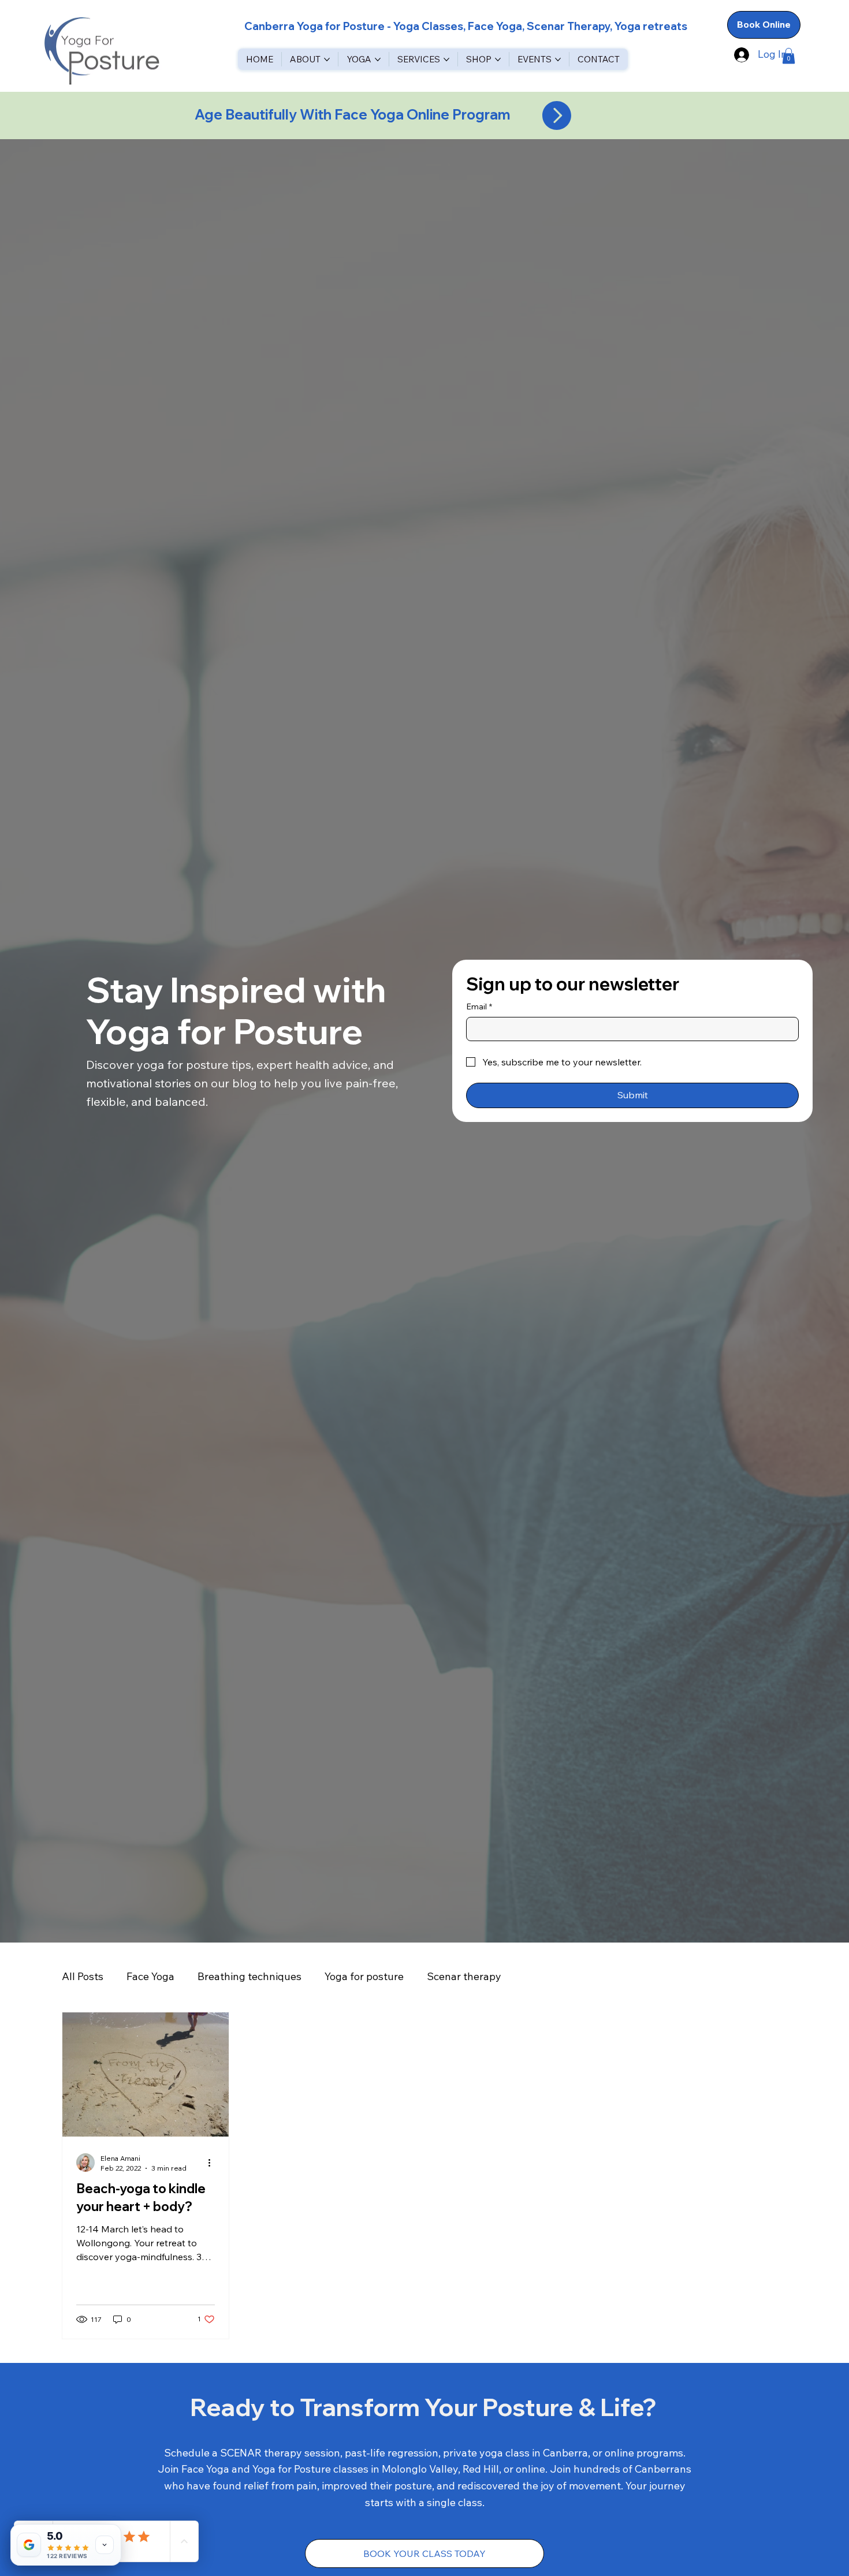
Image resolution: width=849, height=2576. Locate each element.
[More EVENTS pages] (558, 59)
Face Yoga (150, 1976)
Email (479, 1006)
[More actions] (213, 2163)
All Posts (83, 1976)
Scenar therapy (464, 1976)
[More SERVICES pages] (446, 59)
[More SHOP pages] (498, 59)
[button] (789, 56)
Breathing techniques (250, 1976)
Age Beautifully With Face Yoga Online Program (354, 114)
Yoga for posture (364, 1976)
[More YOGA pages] (378, 59)
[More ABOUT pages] (327, 59)
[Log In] (740, 55)
